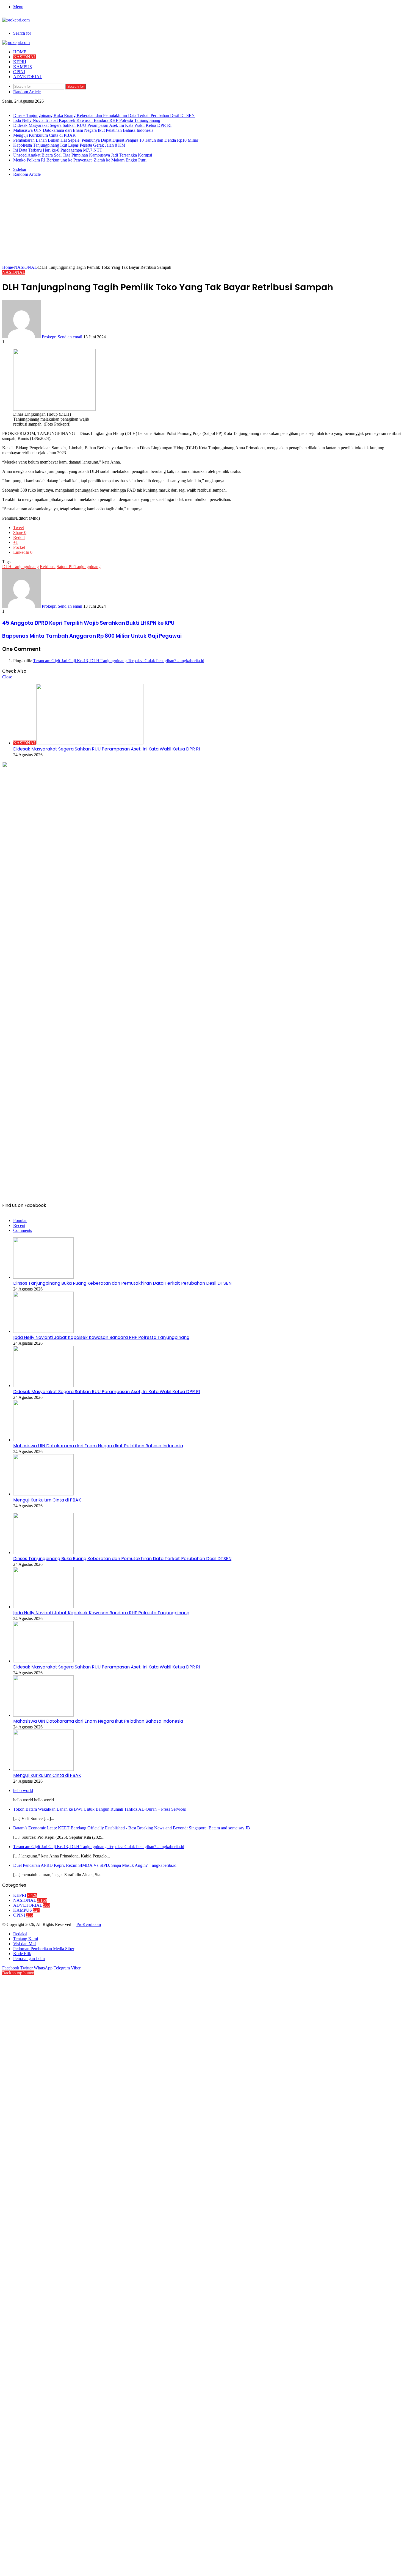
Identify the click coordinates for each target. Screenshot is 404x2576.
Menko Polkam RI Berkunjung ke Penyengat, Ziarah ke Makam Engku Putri (80, 160)
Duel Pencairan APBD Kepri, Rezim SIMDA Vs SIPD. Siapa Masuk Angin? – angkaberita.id (95, 1865)
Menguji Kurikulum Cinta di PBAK (45, 135)
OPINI (19, 72)
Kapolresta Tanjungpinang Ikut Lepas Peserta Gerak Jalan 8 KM (69, 145)
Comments (23, 1230)
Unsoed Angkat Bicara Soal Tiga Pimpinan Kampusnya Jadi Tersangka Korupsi (83, 155)
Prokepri (49, 337)
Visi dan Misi (25, 1944)
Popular (20, 1220)
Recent (19, 1225)
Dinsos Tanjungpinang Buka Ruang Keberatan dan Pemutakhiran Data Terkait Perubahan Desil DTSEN (104, 115)
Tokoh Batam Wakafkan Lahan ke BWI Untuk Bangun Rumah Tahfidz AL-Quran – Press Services (99, 1809)
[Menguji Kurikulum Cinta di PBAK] (43, 1494)
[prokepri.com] (16, 20)
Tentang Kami (26, 1939)
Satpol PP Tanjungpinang (79, 567)
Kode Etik (22, 1954)
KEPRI (20, 62)
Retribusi (48, 567)
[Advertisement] (202, 224)
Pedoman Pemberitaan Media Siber (44, 1949)
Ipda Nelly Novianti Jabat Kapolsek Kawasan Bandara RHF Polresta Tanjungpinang (87, 120)
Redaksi (20, 1934)
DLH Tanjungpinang (20, 567)
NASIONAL (25, 57)
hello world (23, 1790)
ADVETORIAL (28, 77)
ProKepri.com (89, 1924)
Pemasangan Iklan (29, 1959)
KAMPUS (23, 67)
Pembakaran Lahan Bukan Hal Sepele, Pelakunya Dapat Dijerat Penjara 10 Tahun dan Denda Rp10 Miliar (106, 140)
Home (8, 267)
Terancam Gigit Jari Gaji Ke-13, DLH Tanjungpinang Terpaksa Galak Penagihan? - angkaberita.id (119, 661)
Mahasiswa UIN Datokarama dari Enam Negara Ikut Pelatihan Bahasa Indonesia (83, 130)
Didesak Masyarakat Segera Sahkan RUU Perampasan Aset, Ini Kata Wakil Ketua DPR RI (92, 125)
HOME (20, 52)
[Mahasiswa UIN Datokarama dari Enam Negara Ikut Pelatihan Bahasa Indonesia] (43, 1440)
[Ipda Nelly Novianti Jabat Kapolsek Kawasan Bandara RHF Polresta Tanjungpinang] (43, 1331)
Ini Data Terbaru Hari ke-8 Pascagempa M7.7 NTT (58, 150)
